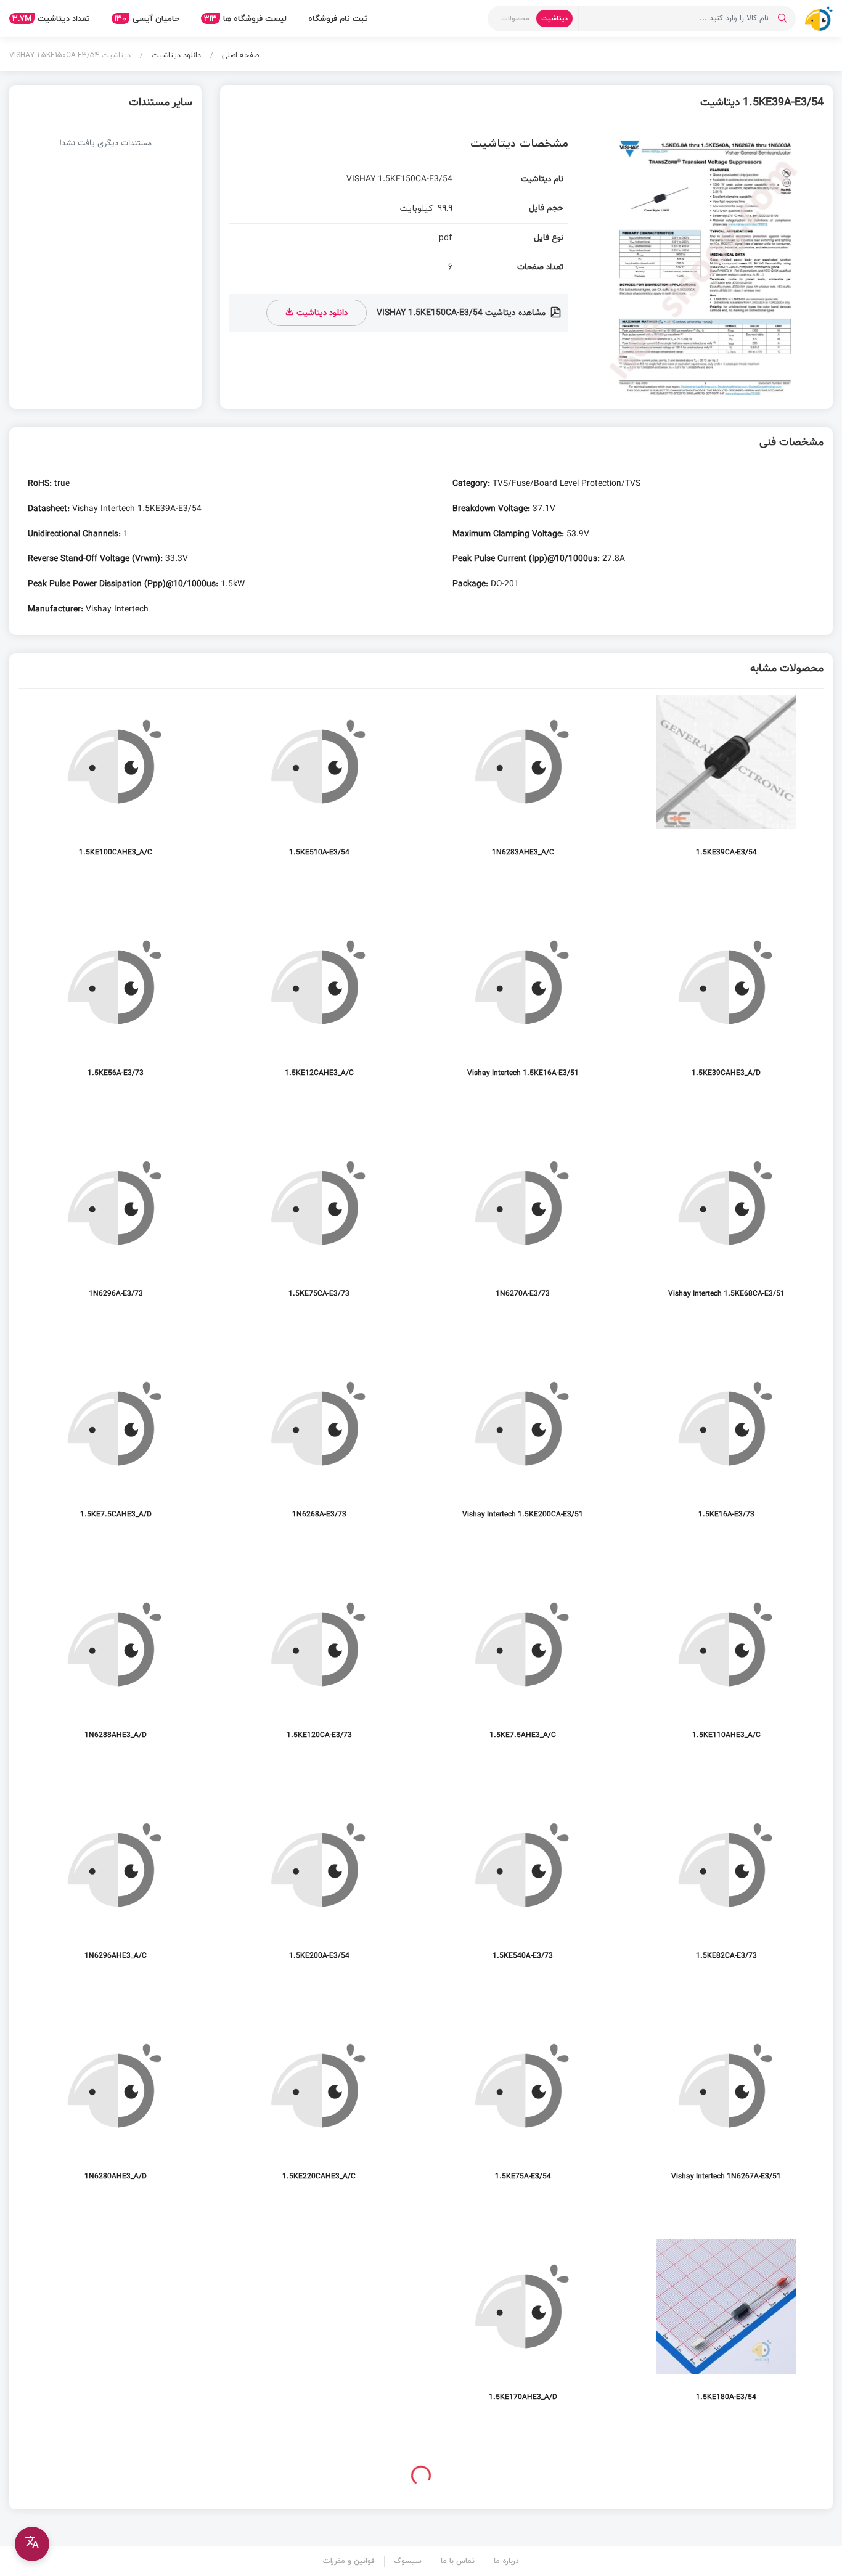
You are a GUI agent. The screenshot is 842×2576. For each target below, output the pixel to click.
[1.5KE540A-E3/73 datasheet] (523, 1888)
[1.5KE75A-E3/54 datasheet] (523, 2109)
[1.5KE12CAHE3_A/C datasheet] (319, 1006)
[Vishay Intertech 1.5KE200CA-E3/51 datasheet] (523, 1447)
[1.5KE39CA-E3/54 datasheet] (726, 785)
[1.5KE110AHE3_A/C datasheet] (726, 1668)
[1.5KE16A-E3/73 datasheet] (726, 1447)
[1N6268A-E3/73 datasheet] (319, 1447)
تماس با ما (458, 2561)
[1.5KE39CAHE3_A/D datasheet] (726, 1006)
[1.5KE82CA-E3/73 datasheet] (726, 1888)
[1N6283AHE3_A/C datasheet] (523, 785)
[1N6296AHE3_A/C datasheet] (116, 1888)
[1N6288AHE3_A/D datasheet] (116, 1668)
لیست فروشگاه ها (245, 18)
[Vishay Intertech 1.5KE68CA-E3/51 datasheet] (726, 1226)
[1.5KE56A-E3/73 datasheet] (116, 1006)
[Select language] (32, 2544)
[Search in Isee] (782, 18)
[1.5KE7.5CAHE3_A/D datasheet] (116, 1447)
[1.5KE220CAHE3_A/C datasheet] (319, 2109)
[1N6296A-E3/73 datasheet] (116, 1226)
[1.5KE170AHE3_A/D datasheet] (523, 2330)
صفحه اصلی (239, 55)
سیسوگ (408, 2561)
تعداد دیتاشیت (51, 18)
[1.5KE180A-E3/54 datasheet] (726, 2330)
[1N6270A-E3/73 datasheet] (523, 1226)
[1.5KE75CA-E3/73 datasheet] (319, 1226)
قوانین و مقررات (349, 2561)
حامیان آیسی (147, 18)
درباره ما (506, 2561)
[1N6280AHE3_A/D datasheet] (116, 2109)
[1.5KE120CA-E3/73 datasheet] (319, 1668)
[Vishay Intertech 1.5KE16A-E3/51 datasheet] (523, 1006)
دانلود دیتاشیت (175, 55)
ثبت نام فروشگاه (338, 18)
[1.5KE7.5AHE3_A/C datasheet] (523, 1668)
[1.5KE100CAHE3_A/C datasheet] (116, 785)
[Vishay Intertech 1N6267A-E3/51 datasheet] (726, 2109)
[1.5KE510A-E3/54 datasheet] (319, 785)
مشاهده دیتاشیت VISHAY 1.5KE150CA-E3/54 (462, 313)
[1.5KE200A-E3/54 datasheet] (319, 1888)
